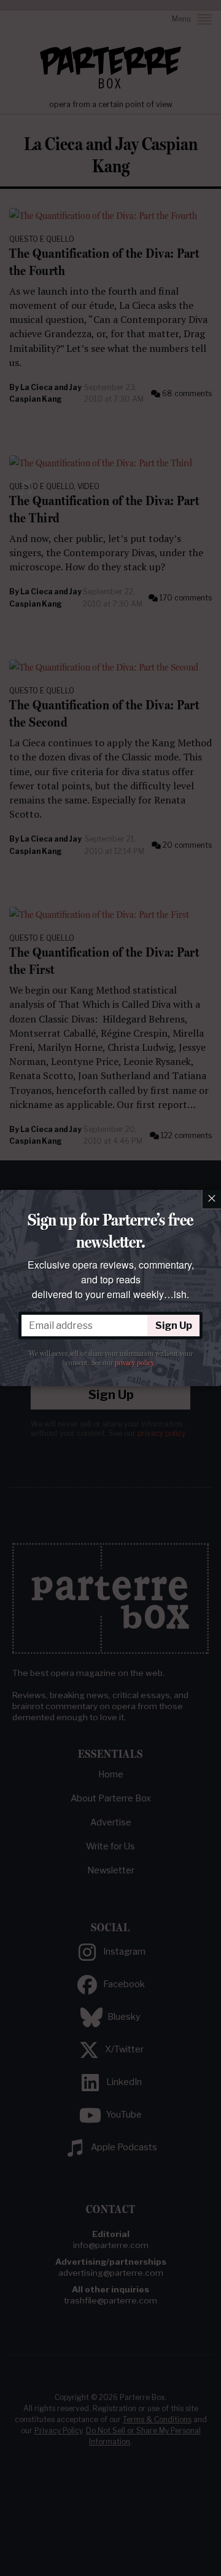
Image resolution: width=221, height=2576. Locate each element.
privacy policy (134, 1363)
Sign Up (174, 1326)
